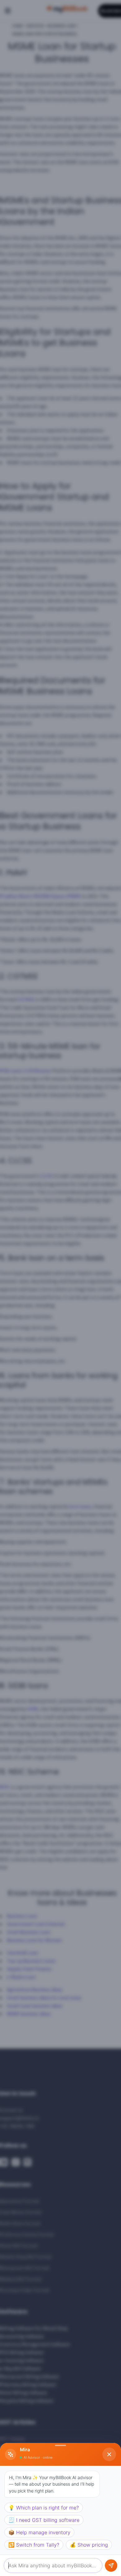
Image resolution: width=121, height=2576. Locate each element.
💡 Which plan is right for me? (44, 2508)
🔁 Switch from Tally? (34, 2545)
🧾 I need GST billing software (44, 2520)
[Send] (111, 2565)
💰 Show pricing (89, 2545)
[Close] (109, 2454)
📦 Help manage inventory (39, 2532)
